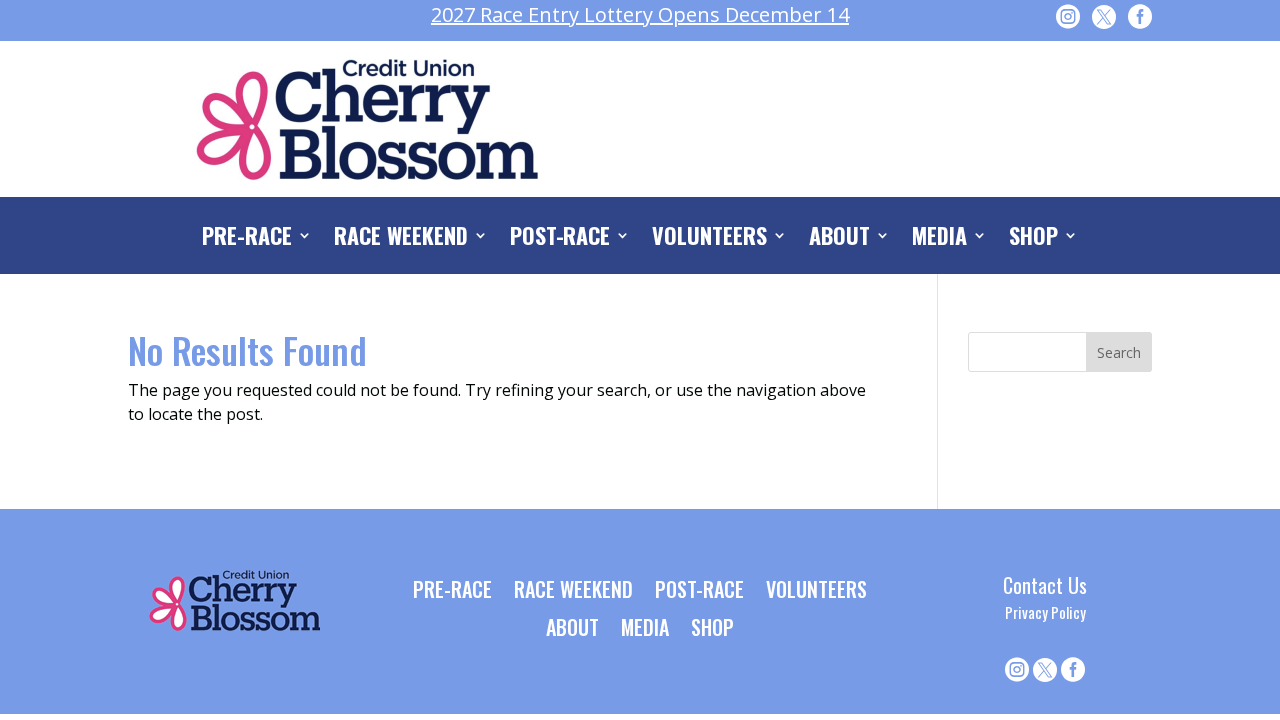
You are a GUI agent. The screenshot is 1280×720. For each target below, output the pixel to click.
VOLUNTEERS (709, 239)
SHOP (1033, 239)
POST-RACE (560, 239)
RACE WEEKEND (401, 239)
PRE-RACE (247, 239)
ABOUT (839, 239)
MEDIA (939, 239)
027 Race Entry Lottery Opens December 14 (640, 14)
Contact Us (1045, 585)
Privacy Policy (1045, 612)
